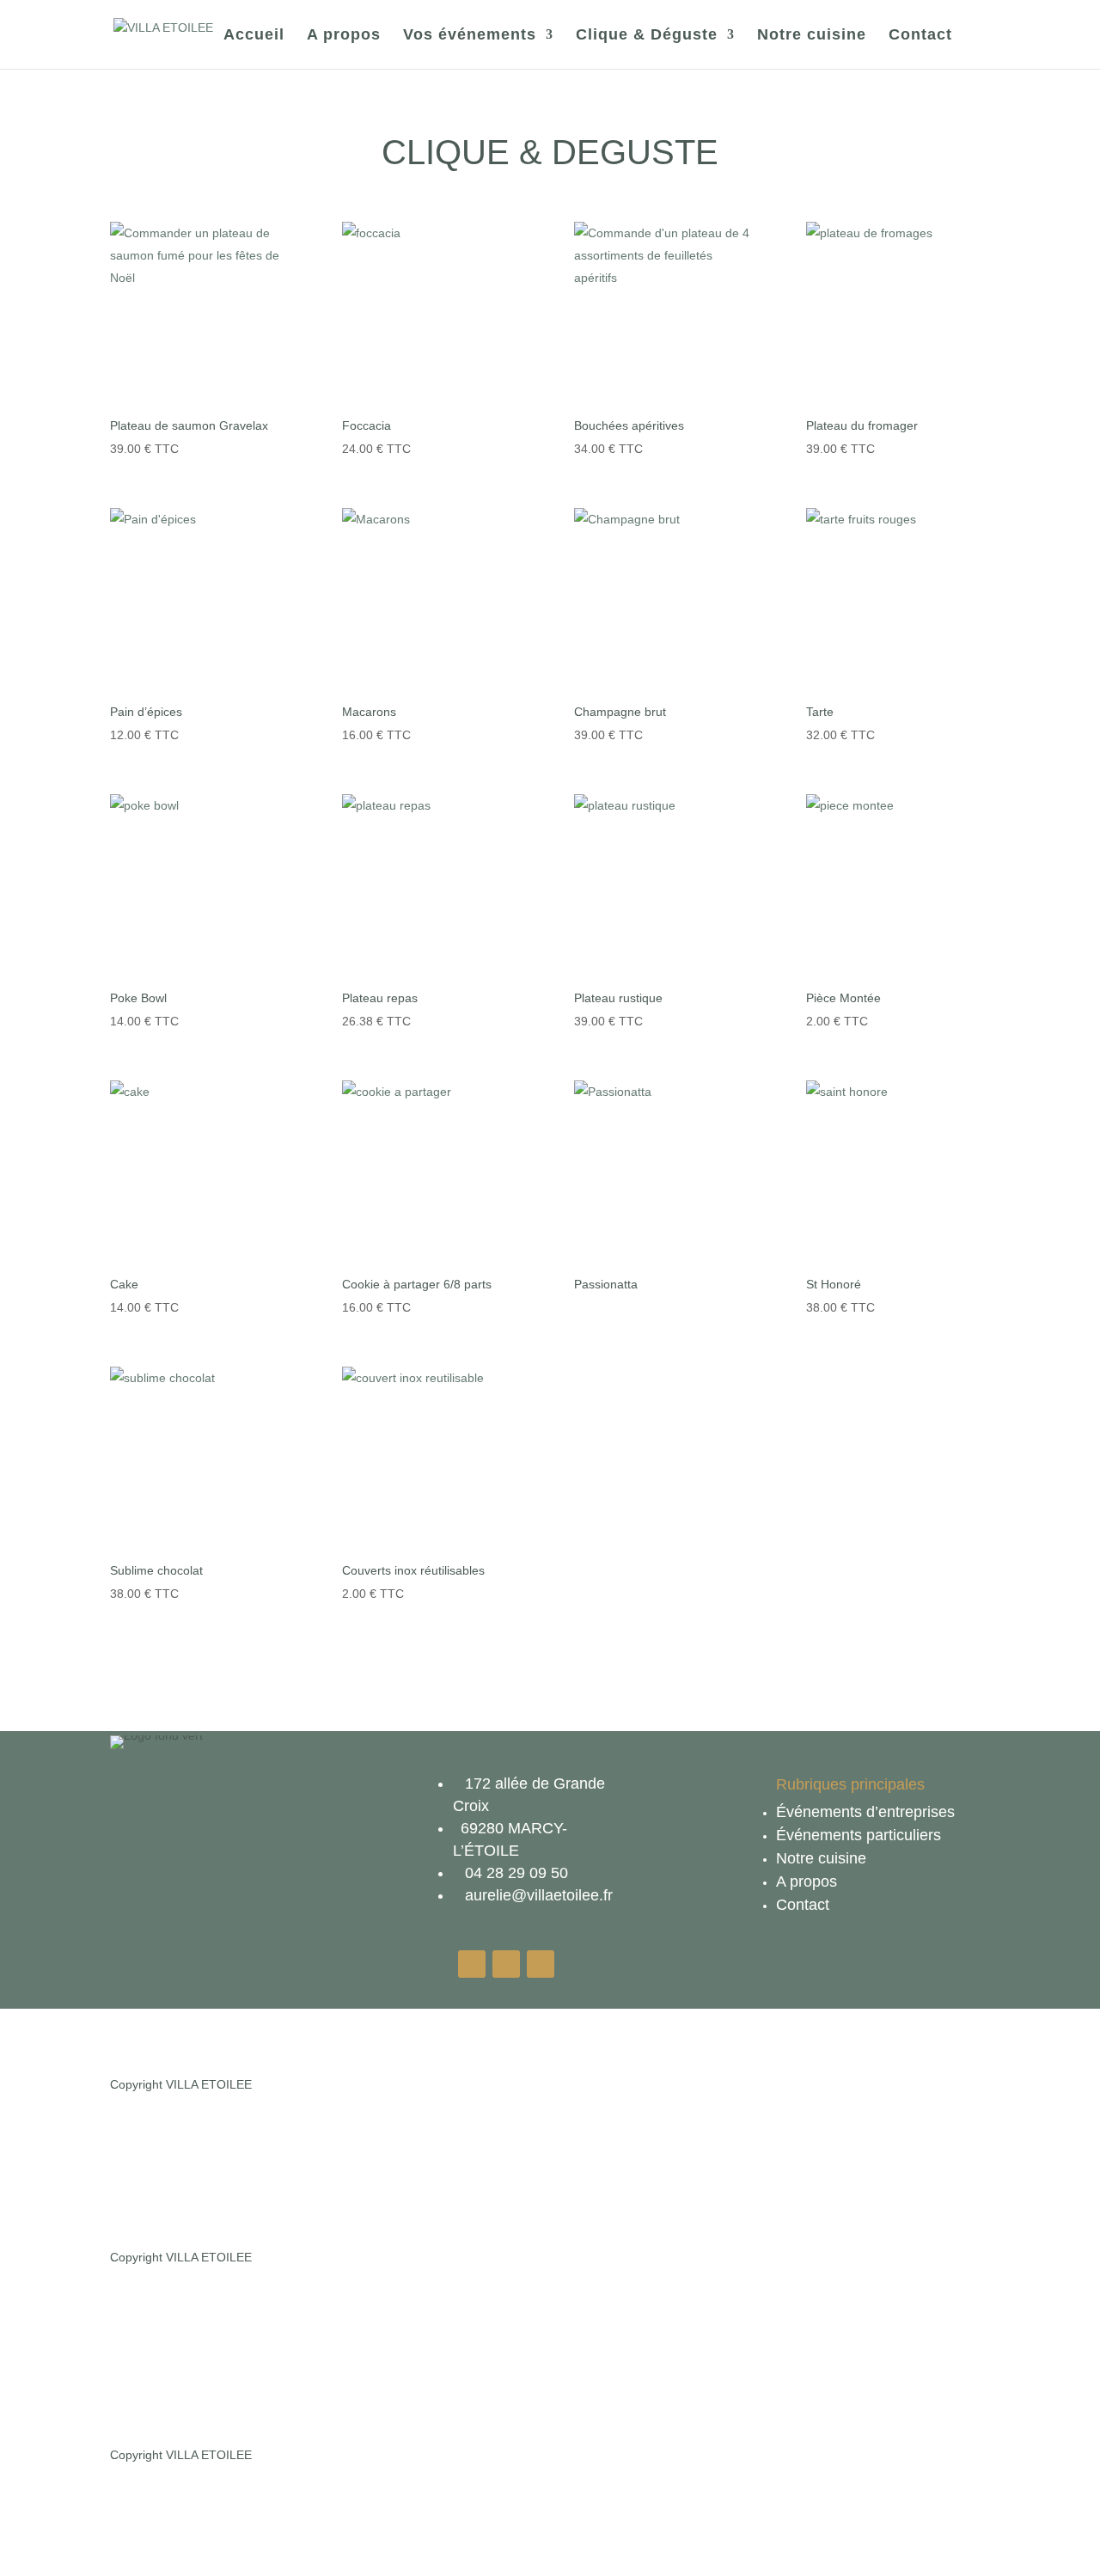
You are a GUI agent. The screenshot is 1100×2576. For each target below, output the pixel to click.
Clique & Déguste (647, 36)
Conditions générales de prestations (462, 2302)
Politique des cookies (579, 2084)
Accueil (254, 36)
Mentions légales (465, 2084)
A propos (344, 36)
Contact (920, 36)
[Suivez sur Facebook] (541, 1964)
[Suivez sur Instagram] (506, 1964)
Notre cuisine (812, 36)
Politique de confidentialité (283, 2302)
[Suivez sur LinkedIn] (472, 1964)
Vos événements (470, 36)
